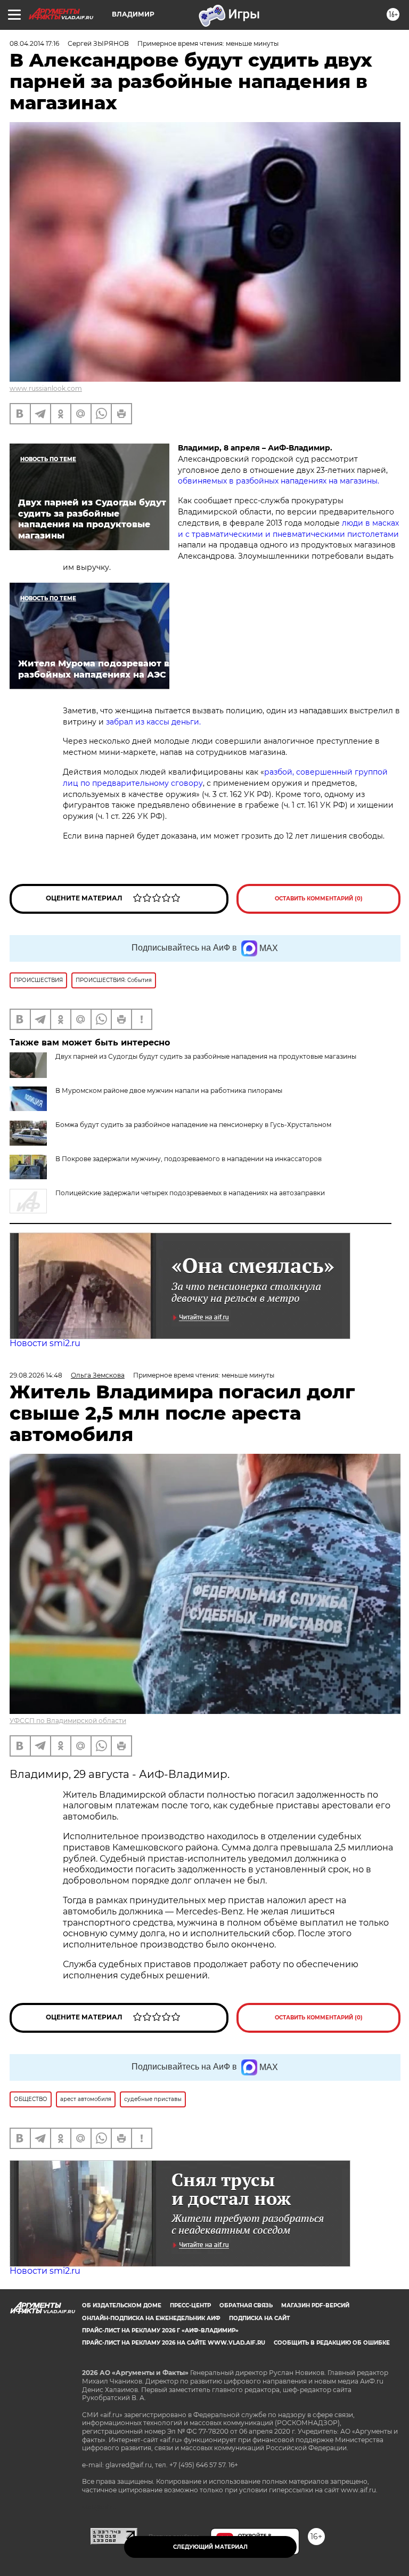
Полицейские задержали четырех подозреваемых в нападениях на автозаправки (190, 1193)
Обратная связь (246, 2305)
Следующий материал (210, 2547)
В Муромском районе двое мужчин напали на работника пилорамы (169, 1090)
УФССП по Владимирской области (68, 1721)
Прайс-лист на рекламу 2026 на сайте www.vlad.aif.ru (174, 2343)
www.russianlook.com (46, 388)
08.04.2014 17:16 (34, 43)
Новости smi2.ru (45, 1343)
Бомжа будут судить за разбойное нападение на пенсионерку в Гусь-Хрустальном (193, 1125)
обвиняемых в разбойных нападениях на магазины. (279, 481)
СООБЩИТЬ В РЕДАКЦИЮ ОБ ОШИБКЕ (332, 2343)
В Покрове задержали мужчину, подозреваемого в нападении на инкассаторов (189, 1159)
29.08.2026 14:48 (36, 1375)
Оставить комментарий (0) (319, 899)
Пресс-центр (190, 2305)
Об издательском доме (122, 2305)
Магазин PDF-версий (315, 2305)
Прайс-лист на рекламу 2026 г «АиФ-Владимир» (160, 2331)
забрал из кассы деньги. (153, 722)
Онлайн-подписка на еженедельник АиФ (151, 2318)
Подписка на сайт (259, 2318)
